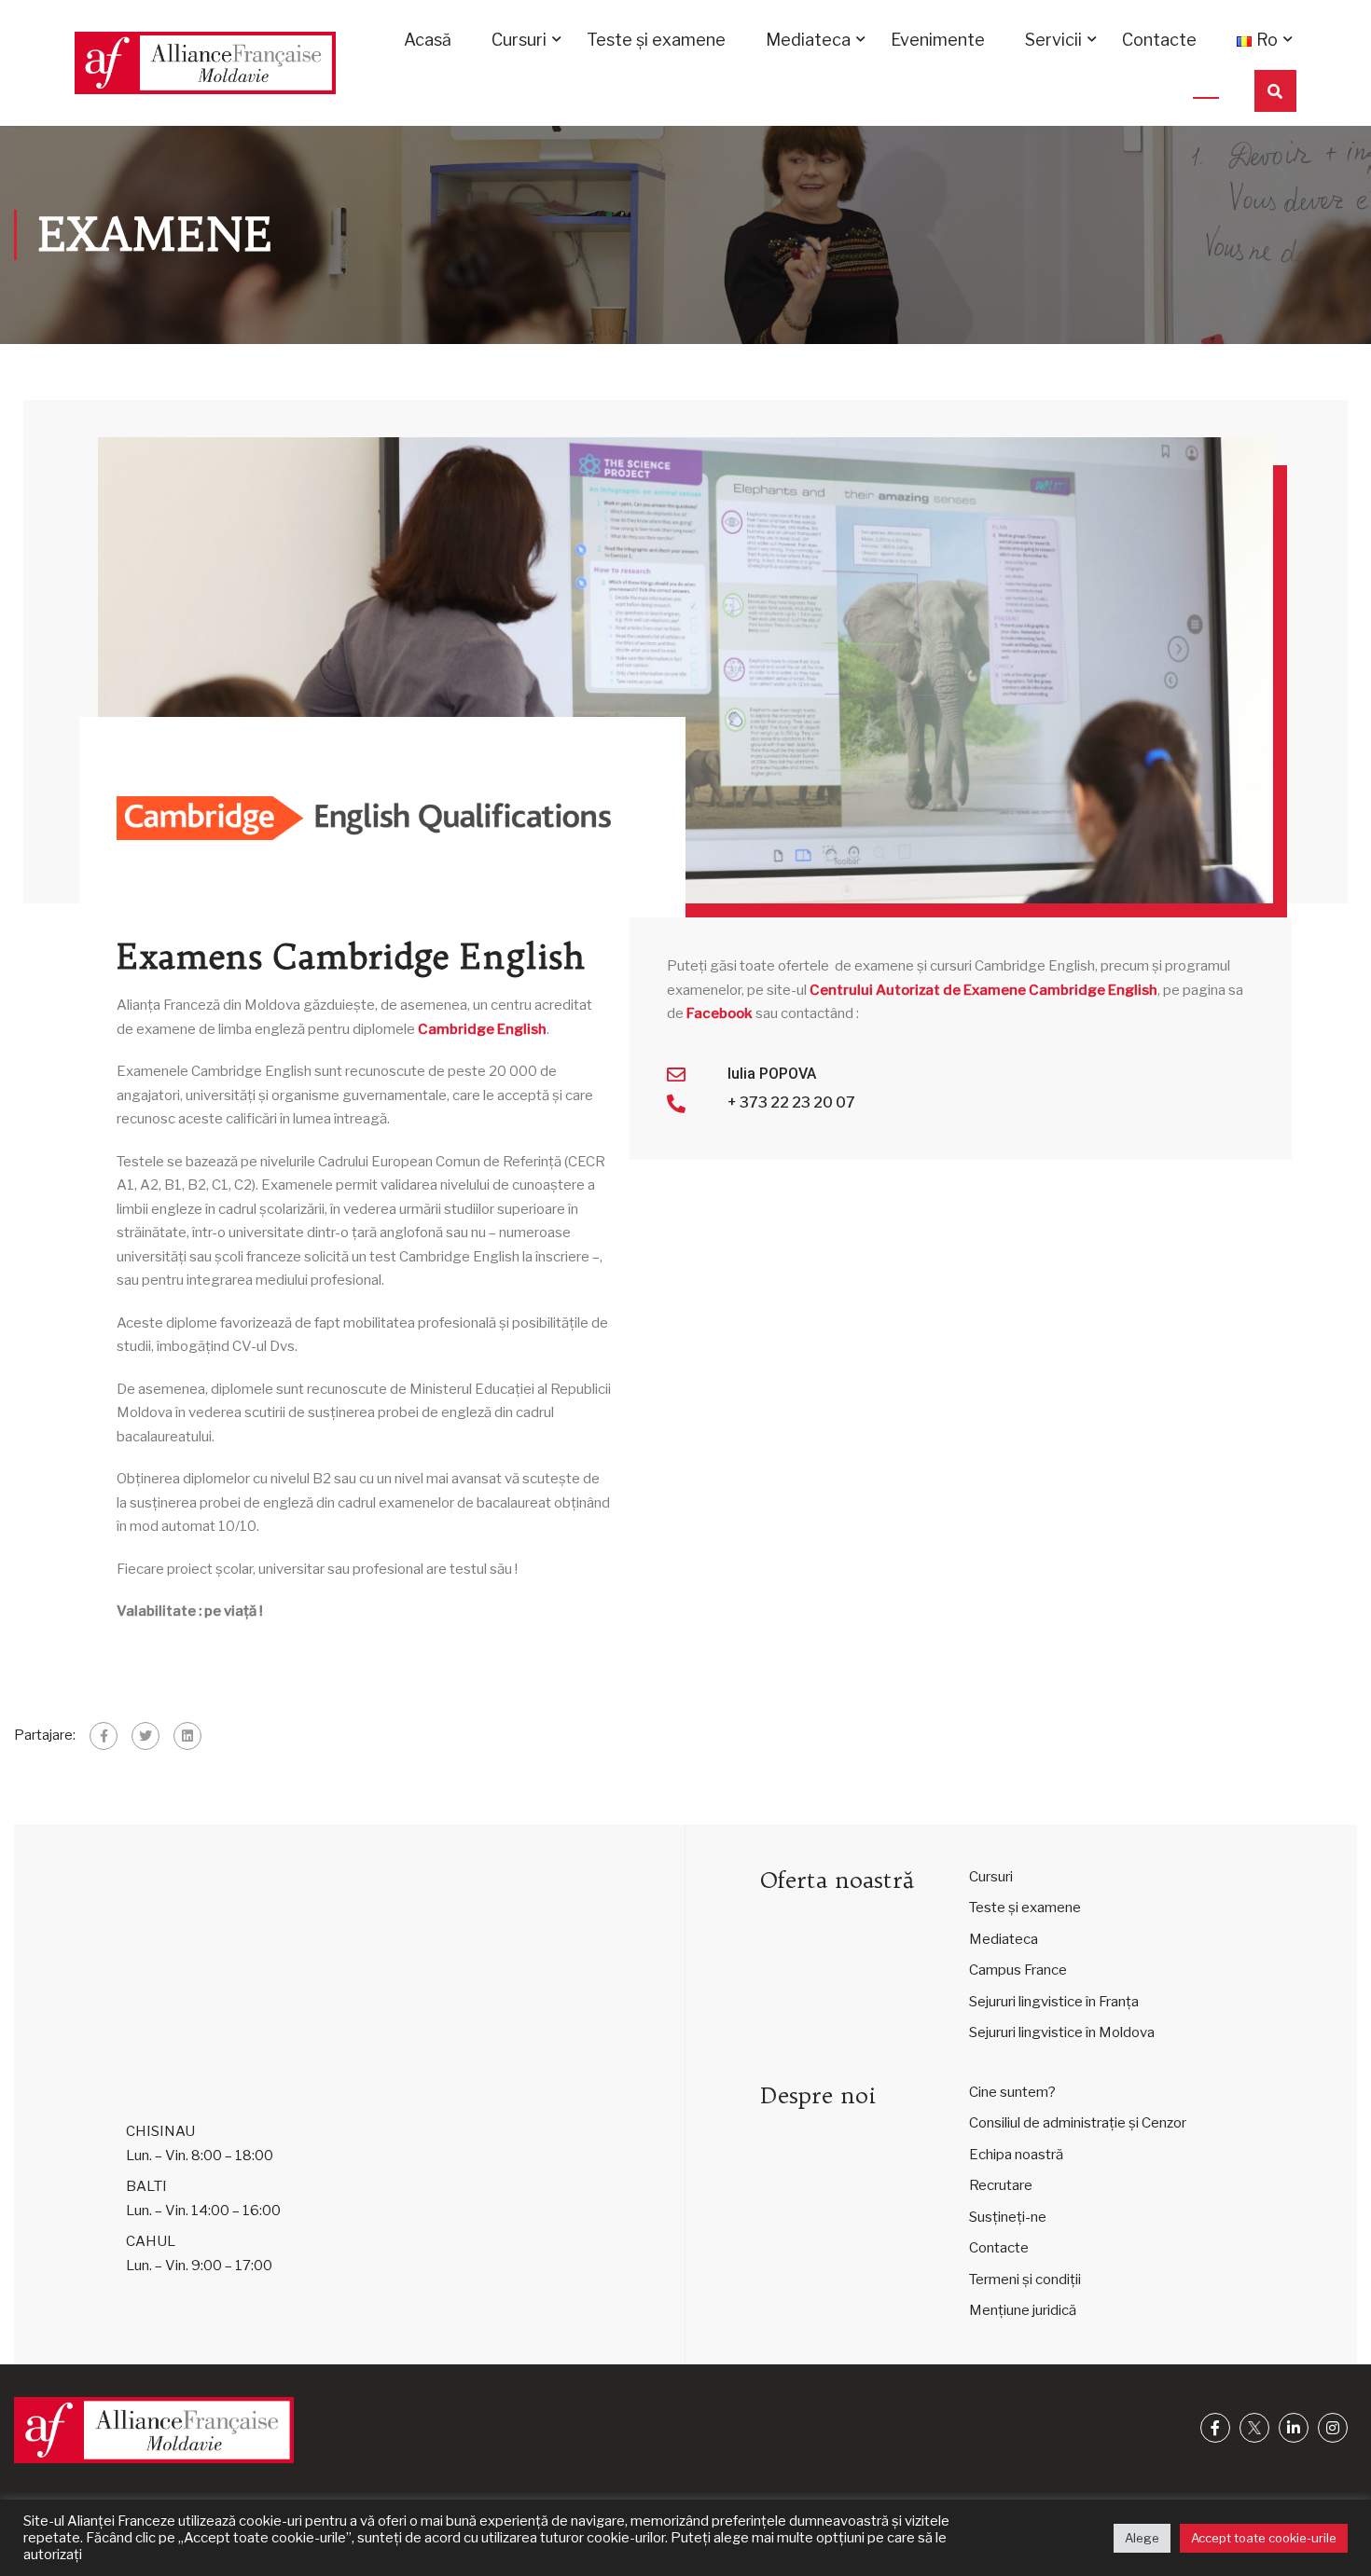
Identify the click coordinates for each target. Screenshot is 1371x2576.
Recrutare (1001, 2185)
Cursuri (519, 40)
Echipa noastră (1016, 2155)
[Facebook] (104, 1736)
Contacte (1159, 40)
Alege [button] (1142, 2538)
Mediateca (808, 40)
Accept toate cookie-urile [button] (1264, 2538)
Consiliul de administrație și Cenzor (1078, 2123)
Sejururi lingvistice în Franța (1054, 2002)
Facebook (720, 1013)
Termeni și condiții (1025, 2280)
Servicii (1053, 40)
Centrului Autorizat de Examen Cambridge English (983, 990)
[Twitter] (145, 1736)
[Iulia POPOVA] (676, 1075)
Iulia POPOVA (772, 1074)
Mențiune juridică (1023, 2310)
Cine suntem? (1012, 2092)
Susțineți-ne (1008, 2217)
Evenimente (938, 40)
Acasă (428, 40)
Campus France (1018, 1970)
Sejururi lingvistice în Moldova (1062, 2032)
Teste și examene (656, 40)
